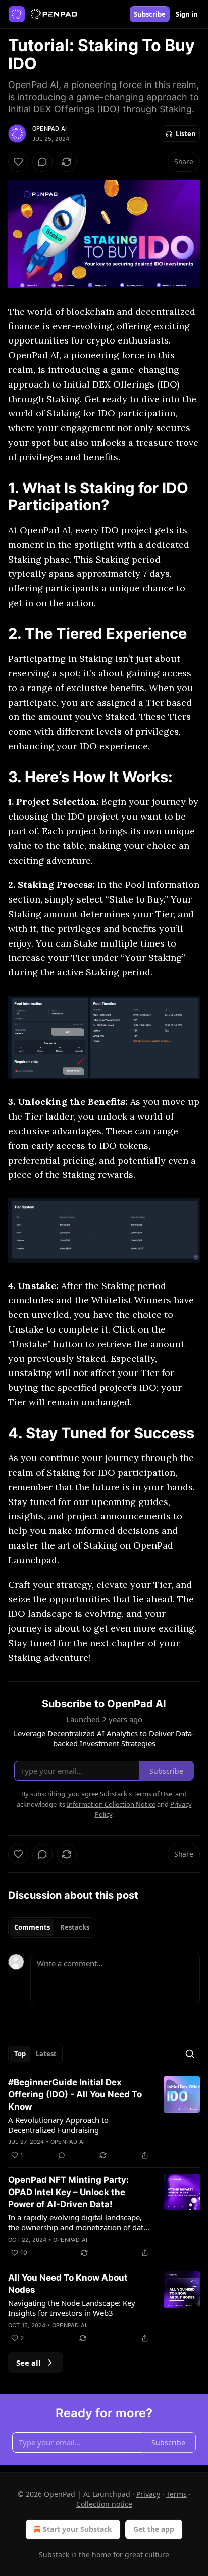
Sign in (187, 14)
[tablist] (52, 1927)
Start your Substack (77, 2529)
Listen (186, 134)
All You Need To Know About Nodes (68, 2284)
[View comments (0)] (42, 162)
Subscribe (150, 14)
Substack (54, 2554)
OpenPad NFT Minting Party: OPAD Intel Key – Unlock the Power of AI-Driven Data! (68, 2192)
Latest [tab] (46, 2054)
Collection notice (104, 2504)
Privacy (148, 2494)
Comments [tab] (32, 1927)
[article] (104, 2119)
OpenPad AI (49, 128)
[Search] (190, 2054)
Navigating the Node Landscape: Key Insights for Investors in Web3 (72, 2308)
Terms (176, 2494)
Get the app (154, 2529)
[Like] (18, 162)
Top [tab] (20, 2054)
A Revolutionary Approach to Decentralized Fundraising (58, 2125)
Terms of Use (153, 1794)
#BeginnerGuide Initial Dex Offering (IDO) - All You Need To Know (75, 2094)
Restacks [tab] (75, 1927)
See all (29, 2363)
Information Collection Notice (111, 1804)
